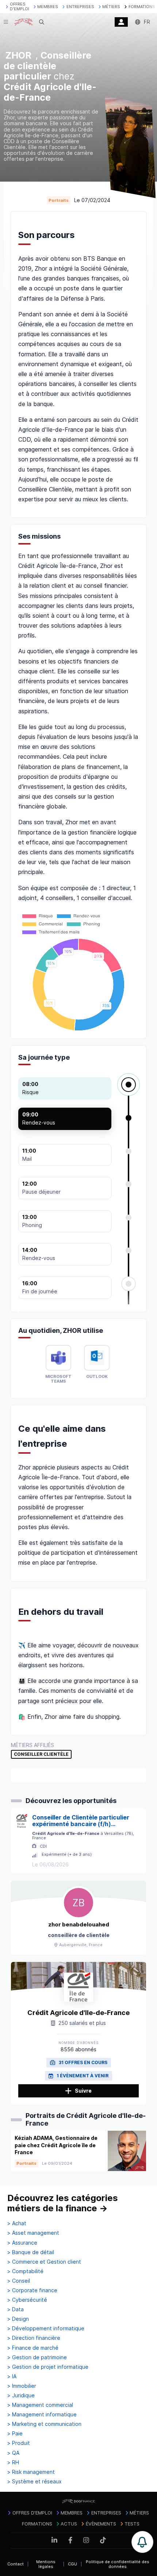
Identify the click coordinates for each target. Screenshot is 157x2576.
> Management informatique (42, 2415)
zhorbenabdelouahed (79, 1924)
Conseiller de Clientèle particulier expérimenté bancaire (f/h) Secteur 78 (81, 1821)
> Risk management (31, 2472)
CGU (72, 2564)
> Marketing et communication (44, 2424)
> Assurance (22, 2243)
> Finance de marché (33, 2348)
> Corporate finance (32, 2290)
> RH (13, 2462)
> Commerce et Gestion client (44, 2262)
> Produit (19, 2443)
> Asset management (33, 2233)
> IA (12, 2376)
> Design (18, 2319)
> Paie (15, 2434)
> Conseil (19, 2281)
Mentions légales (46, 2564)
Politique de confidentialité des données (118, 2564)
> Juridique (21, 2395)
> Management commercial (40, 2405)
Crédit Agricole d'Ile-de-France (78, 2013)
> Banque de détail (31, 2252)
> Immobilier (22, 2386)
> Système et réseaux (35, 2482)
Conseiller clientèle (41, 1754)
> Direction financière (34, 2338)
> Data (16, 2309)
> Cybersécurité (27, 2300)
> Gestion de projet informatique (48, 2367)
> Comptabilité (25, 2271)
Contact (16, 2564)
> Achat (17, 2223)
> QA (13, 2453)
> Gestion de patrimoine (37, 2357)
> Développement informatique (46, 2328)
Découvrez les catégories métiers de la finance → (63, 2203)
